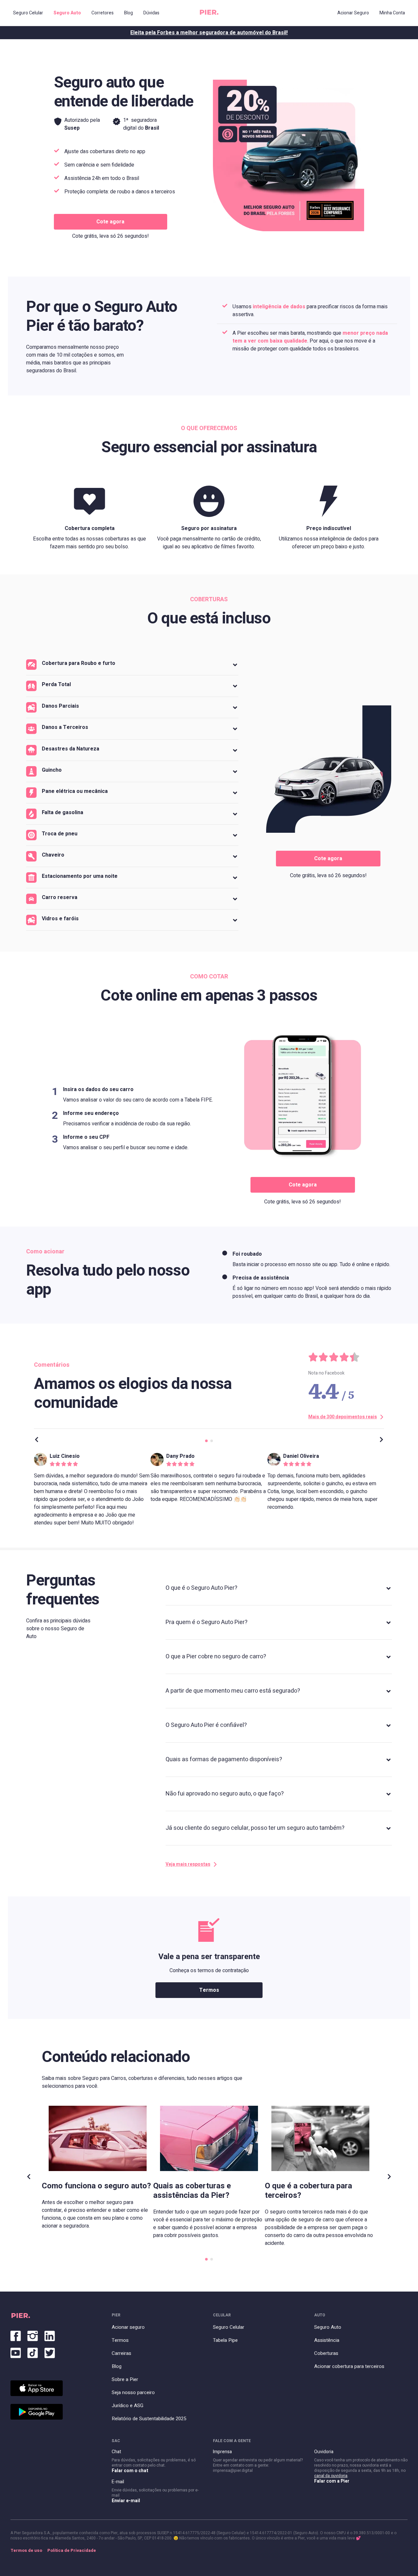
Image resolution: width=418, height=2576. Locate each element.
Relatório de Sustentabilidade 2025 (149, 2419)
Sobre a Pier (125, 2379)
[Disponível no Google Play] (37, 2412)
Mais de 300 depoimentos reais (343, 1417)
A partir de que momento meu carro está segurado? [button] (233, 1691)
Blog (117, 2366)
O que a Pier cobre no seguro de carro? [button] (216, 1657)
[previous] (37, 1441)
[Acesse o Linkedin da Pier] (50, 2335)
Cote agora (110, 222)
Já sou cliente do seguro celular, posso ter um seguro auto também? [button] (255, 1828)
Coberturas (326, 2353)
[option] (92, 1489)
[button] (132, 665)
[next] (381, 1441)
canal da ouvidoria (331, 2476)
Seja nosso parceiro (133, 2392)
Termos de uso (26, 2551)
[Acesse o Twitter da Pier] (50, 2352)
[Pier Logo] (209, 13)
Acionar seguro (128, 2327)
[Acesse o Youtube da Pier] (16, 2352)
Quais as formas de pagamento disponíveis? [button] (224, 1759)
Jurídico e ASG (128, 2406)
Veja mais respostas (188, 1864)
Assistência (327, 2340)
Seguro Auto (328, 2327)
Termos (209, 1990)
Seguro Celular (229, 2327)
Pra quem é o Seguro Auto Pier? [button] (207, 1622)
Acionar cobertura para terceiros (349, 2366)
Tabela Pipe (225, 2340)
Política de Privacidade (72, 2551)
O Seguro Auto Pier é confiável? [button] (206, 1725)
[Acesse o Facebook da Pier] (16, 2335)
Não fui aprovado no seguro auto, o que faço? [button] (225, 1794)
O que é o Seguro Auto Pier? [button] (201, 1588)
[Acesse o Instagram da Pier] (33, 2335)
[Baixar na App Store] (37, 2388)
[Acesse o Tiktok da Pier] (33, 2352)
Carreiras (121, 2353)
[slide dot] (206, 1441)
